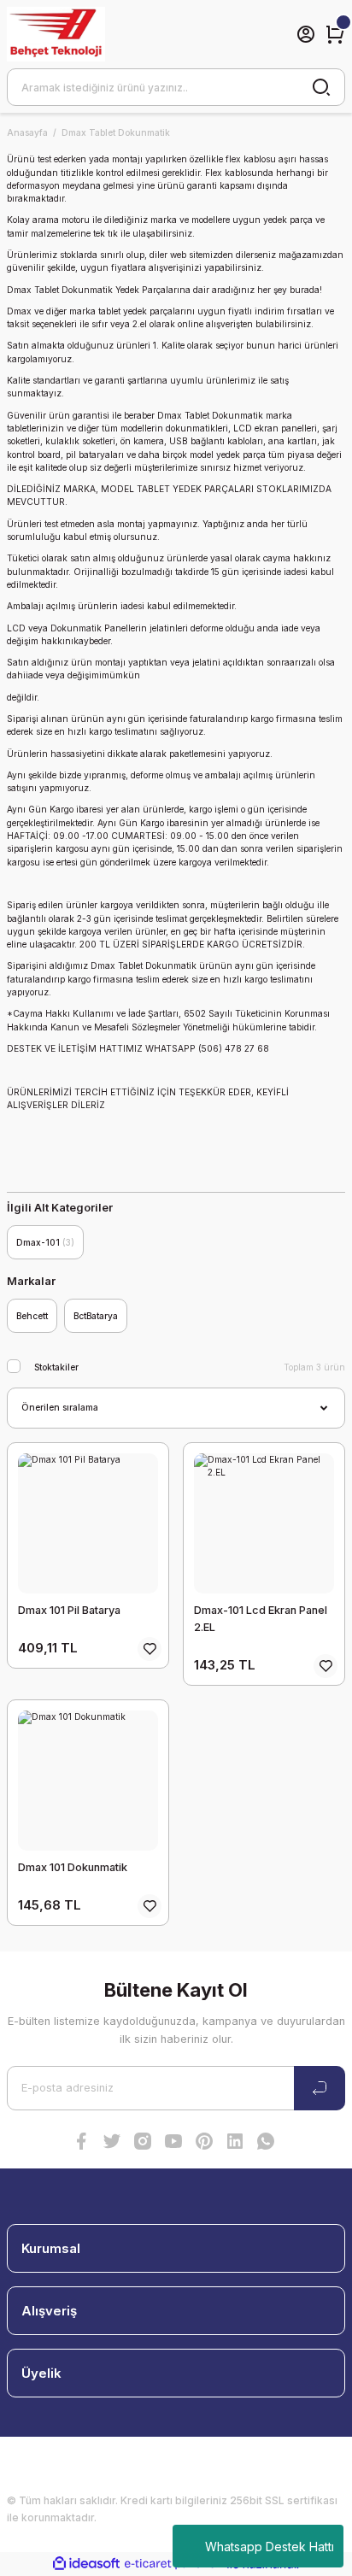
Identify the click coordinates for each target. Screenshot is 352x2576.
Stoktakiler (56, 1367)
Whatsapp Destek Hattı (270, 2547)
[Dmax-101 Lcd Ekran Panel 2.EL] (264, 1523)
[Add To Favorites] (150, 1649)
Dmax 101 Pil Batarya (69, 1610)
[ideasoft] (86, 2564)
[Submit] (320, 2088)
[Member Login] (306, 34)
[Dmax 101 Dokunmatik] (88, 1781)
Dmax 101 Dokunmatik (73, 1867)
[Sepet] (335, 34)
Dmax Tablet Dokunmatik (116, 132)
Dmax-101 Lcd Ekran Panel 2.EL (261, 1619)
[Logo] (56, 34)
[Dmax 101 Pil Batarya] (88, 1523)
